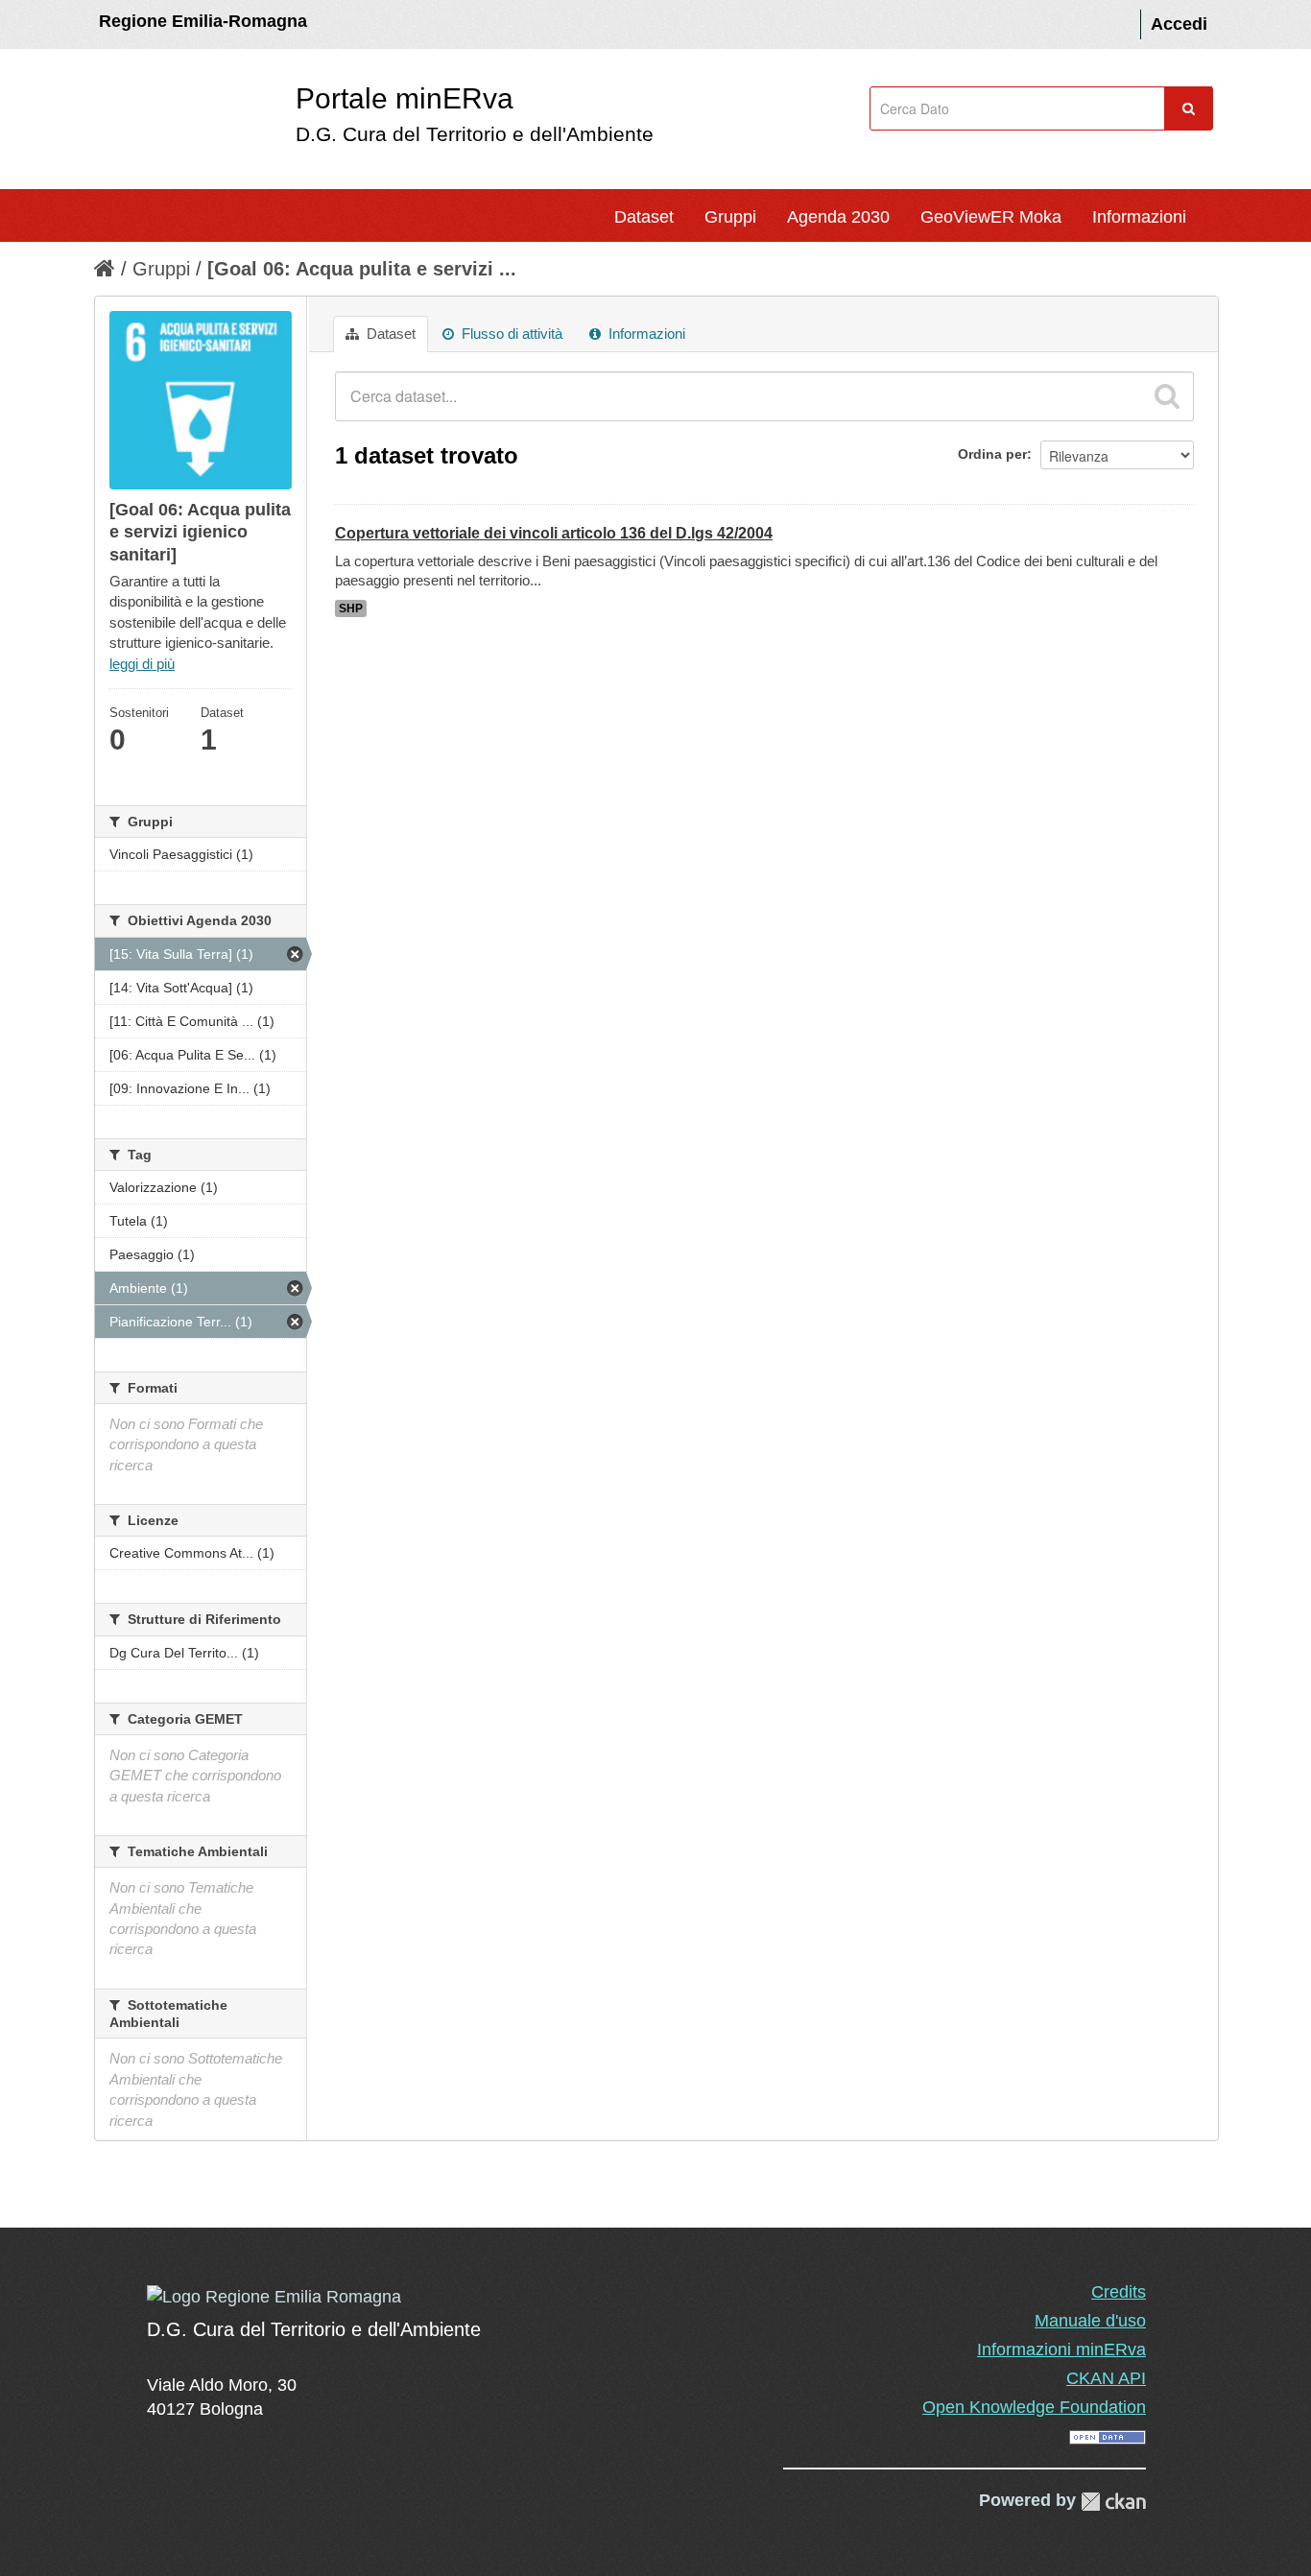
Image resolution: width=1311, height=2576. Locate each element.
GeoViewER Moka (991, 217)
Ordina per (992, 454)
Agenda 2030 (838, 217)
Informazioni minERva (1061, 2349)
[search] (1167, 396)
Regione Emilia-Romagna (203, 21)
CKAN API (1106, 2378)
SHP (351, 608)
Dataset (644, 217)
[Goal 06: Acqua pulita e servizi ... (362, 269)
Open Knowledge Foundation (1034, 2407)
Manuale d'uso (1090, 2321)
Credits (1119, 2292)
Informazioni (1139, 217)
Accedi (1179, 24)
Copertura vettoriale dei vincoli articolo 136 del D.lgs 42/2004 (554, 533)
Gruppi (730, 217)
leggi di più (142, 664)
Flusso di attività (510, 334)
